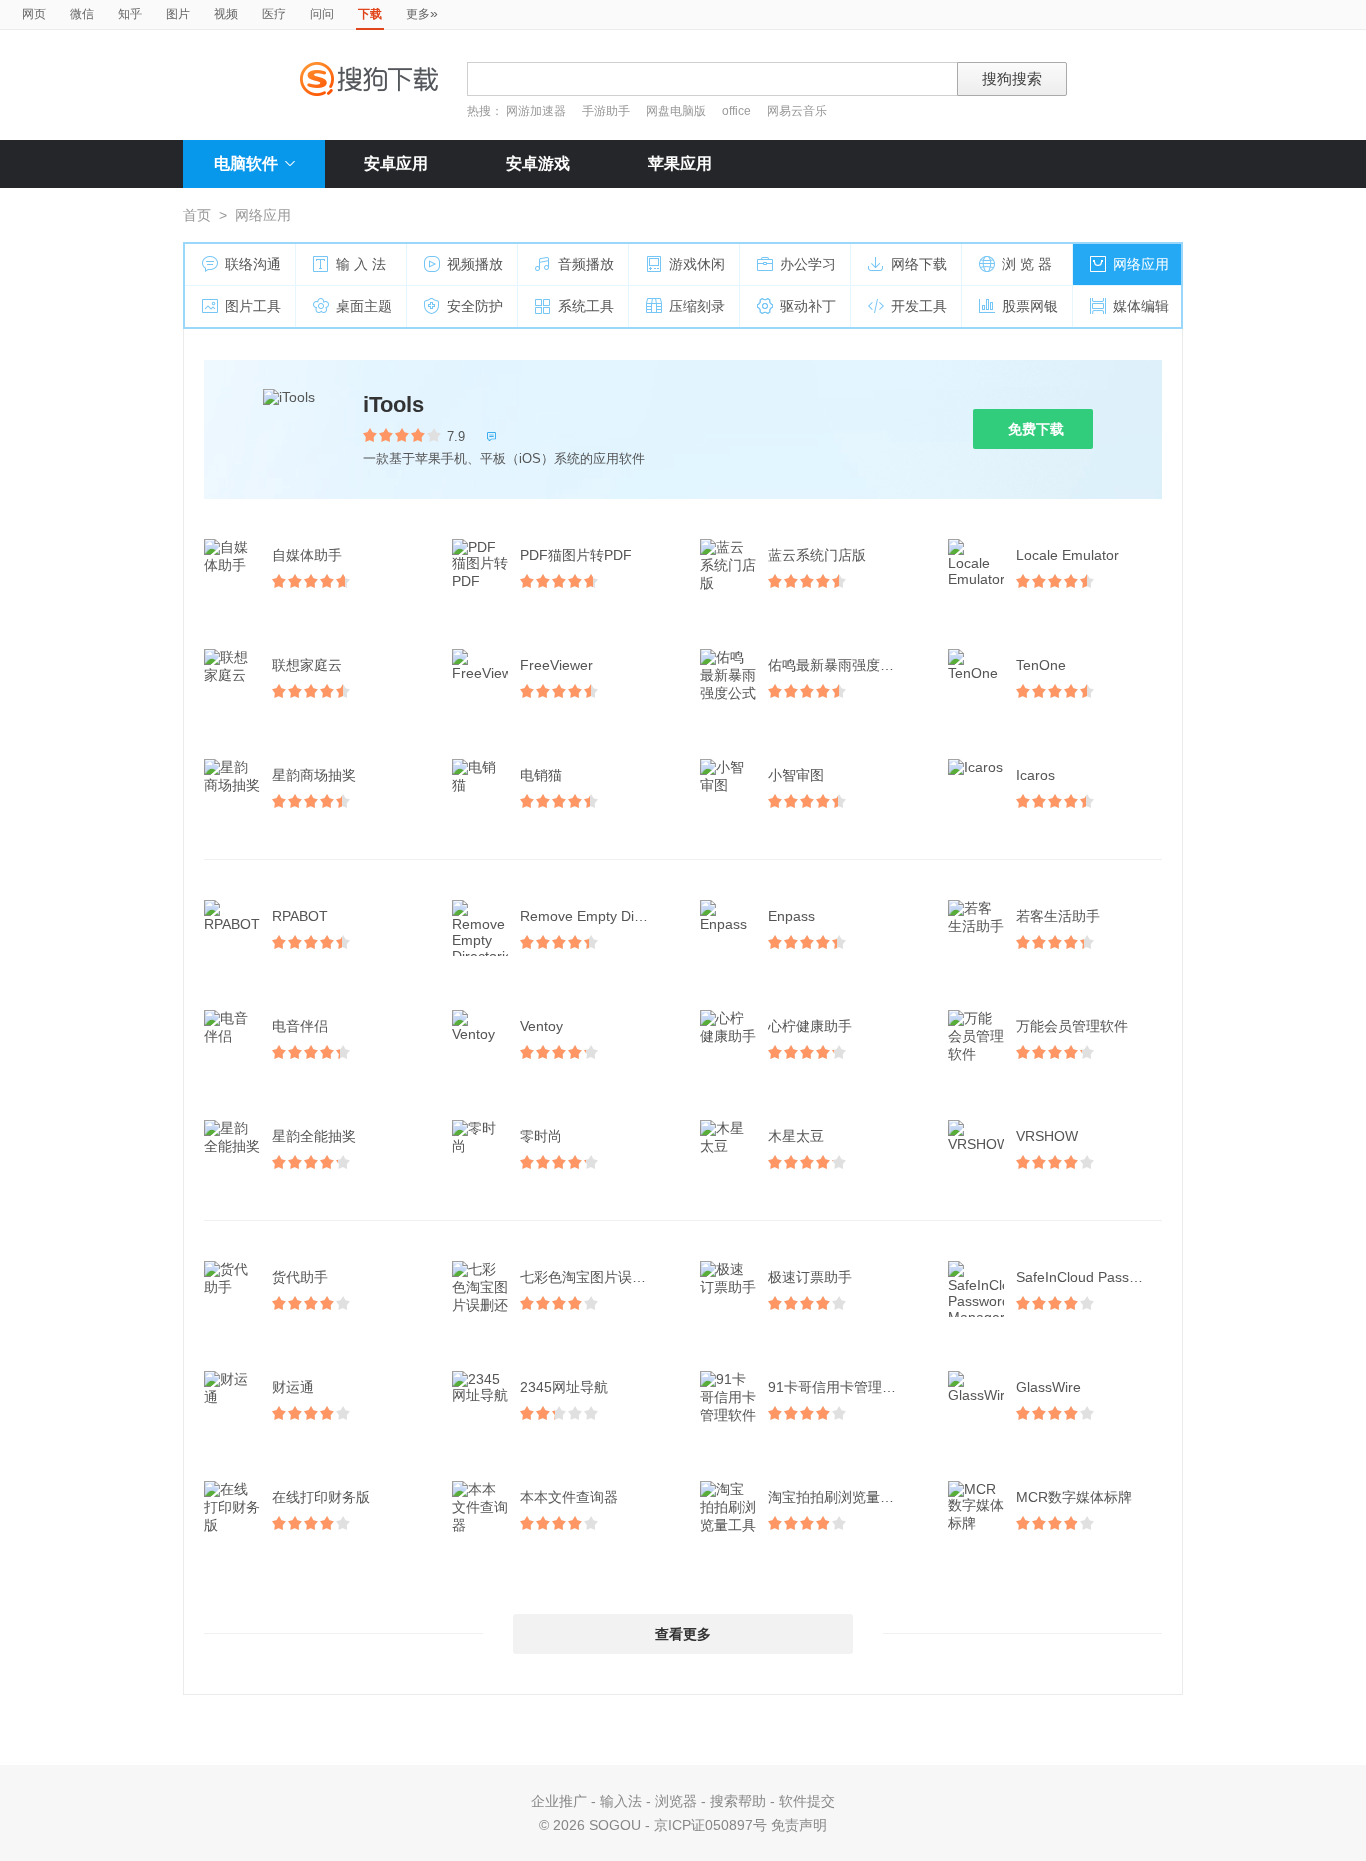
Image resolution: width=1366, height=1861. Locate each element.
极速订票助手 (810, 1277)
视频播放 (475, 264)
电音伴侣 (300, 1026)
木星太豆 (796, 1136)
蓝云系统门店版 (817, 555)
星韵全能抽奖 (314, 1136)
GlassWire (1048, 1387)
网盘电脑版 (676, 111)
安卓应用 (396, 163)
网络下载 (919, 264)
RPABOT (300, 916)
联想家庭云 (307, 665)
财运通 (293, 1387)
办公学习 (808, 264)
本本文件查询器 (569, 1497)
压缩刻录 (697, 306)
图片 (178, 14)
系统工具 (586, 306)
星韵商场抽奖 (314, 775)
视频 (226, 14)
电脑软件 (246, 163)
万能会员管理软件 (1072, 1026)
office (738, 111)
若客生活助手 (1058, 916)
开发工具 (919, 306)
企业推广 (559, 1801)
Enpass (791, 916)
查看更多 (683, 1634)
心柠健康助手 (810, 1026)
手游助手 (607, 111)
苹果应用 (680, 163)
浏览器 (676, 1801)
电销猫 (541, 775)
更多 (422, 13)
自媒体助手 (307, 555)
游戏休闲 (697, 264)
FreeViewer (556, 665)
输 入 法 (361, 264)
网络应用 (1141, 264)
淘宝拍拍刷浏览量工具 (838, 1497)
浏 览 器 (1027, 264)
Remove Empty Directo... (595, 916)
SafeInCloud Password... (1091, 1277)
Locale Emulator (1067, 555)
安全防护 (475, 306)
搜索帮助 (738, 1801)
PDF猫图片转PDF (576, 555)
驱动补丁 (808, 306)
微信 (82, 14)
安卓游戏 (538, 163)
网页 (34, 14)
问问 (322, 14)
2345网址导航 (564, 1387)
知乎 (130, 14)
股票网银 (1030, 306)
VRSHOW (1047, 1136)
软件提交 (807, 1801)
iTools (393, 404)
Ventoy (541, 1026)
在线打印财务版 (321, 1497)
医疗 (274, 14)
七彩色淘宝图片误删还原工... (595, 1277)
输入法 (621, 1801)
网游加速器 (536, 111)
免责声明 (799, 1825)
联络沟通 (253, 264)
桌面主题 (364, 306)
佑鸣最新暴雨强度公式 (838, 665)
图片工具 (253, 306)
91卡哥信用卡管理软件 (839, 1387)
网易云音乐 (797, 111)
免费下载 (1036, 429)
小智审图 (796, 775)
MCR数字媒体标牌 (1074, 1497)
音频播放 (586, 264)
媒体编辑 (1141, 306)
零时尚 (541, 1136)
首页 (197, 215)
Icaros (1035, 775)
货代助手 (300, 1277)
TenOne (1041, 665)
